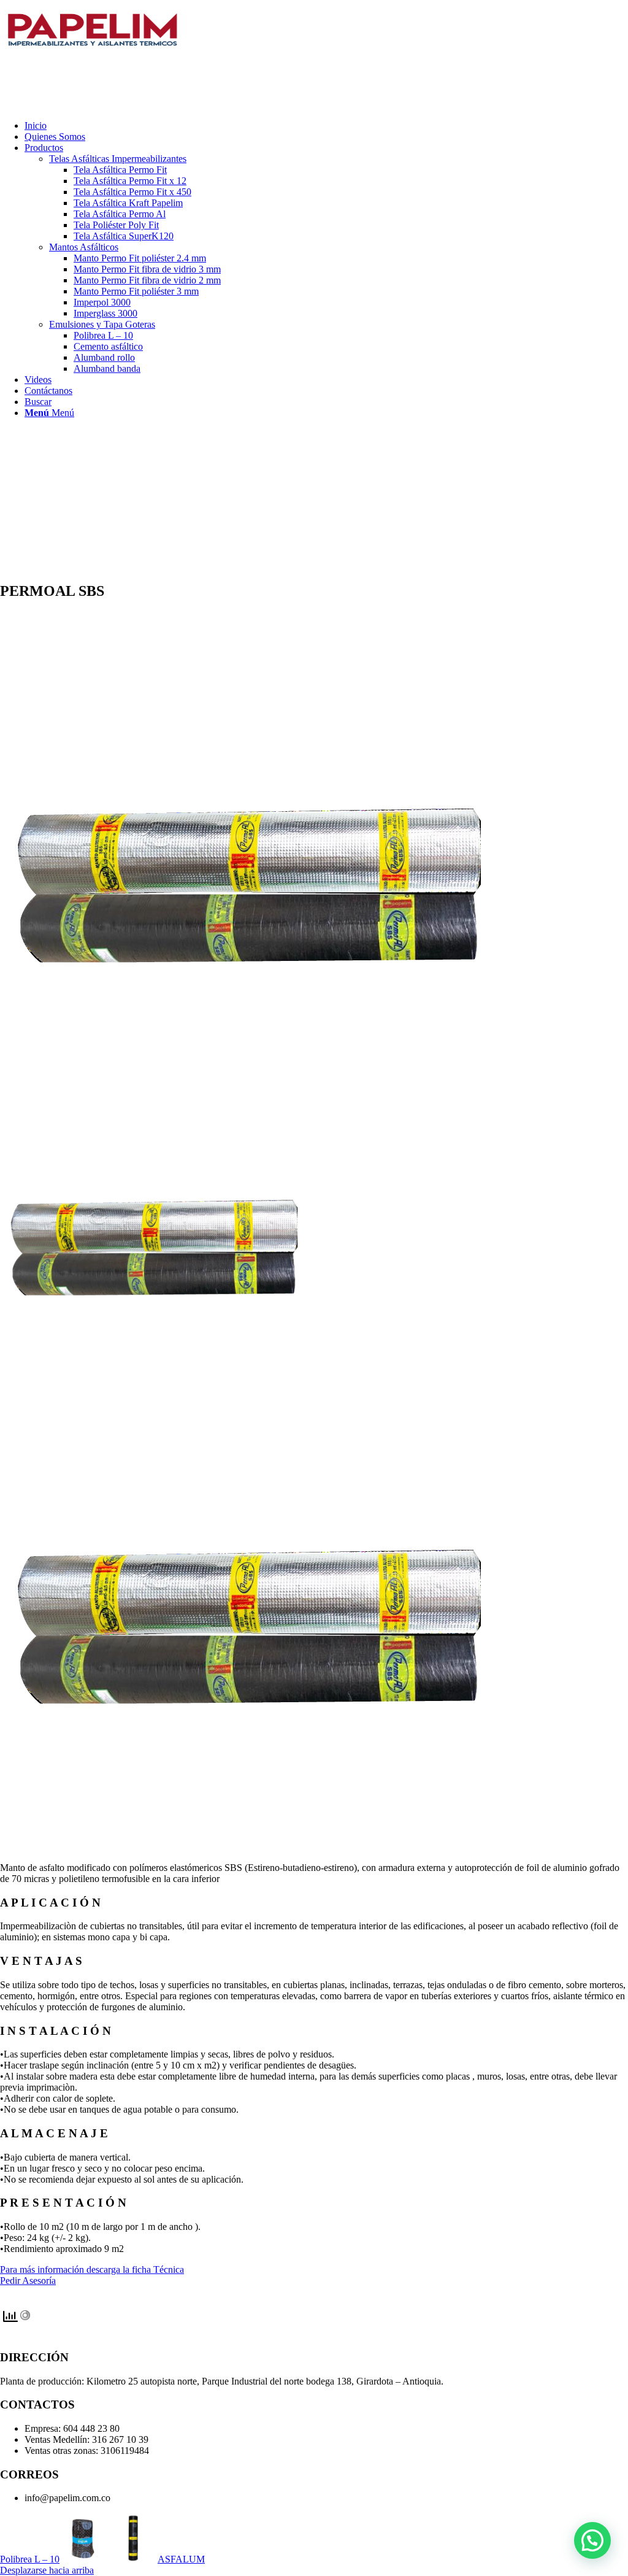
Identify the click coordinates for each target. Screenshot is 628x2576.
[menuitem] (326, 126)
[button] (592, 2540)
